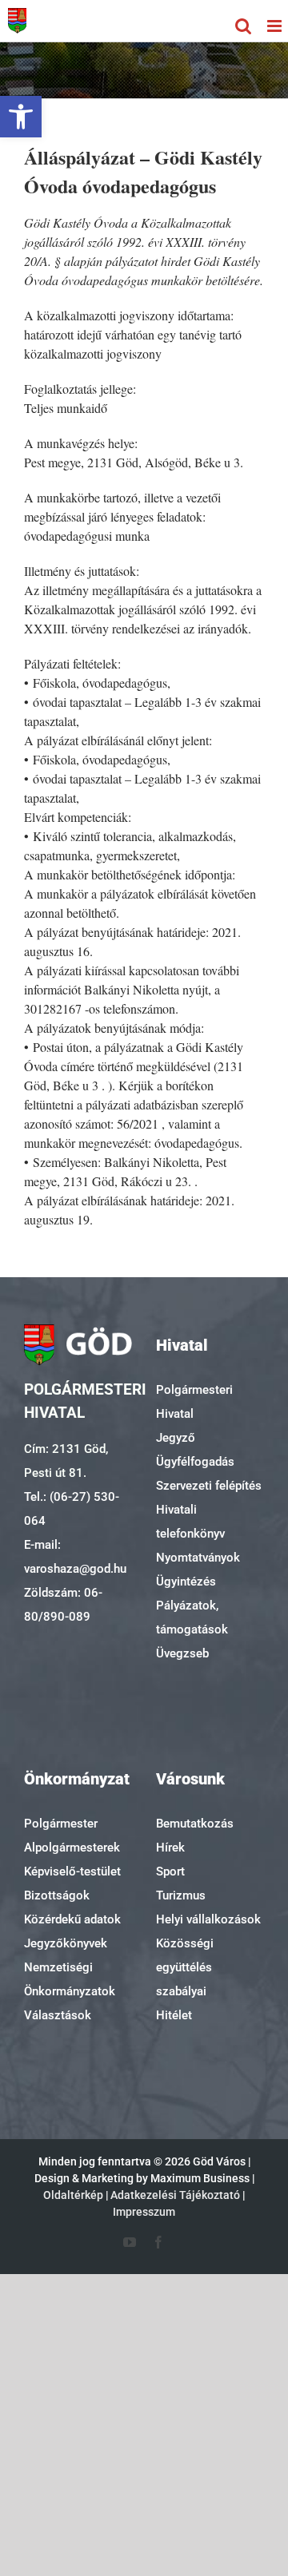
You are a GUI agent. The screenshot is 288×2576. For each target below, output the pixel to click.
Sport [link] (170, 1871)
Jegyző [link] (176, 1438)
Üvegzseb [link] (182, 1653)
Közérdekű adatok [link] (72, 1919)
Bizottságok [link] (57, 1895)
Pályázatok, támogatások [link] (192, 1617)
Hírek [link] (170, 1848)
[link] (21, 117)
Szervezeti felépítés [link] (209, 1486)
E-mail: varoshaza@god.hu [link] (75, 1557)
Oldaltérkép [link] (73, 2195)
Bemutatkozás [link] (195, 1824)
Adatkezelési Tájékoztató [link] (175, 2195)
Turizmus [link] (181, 1895)
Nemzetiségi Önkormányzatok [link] (70, 1979)
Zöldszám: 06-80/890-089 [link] (63, 1605)
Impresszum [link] (144, 2212)
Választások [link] (58, 2015)
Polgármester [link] (61, 1824)
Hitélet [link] (174, 2015)
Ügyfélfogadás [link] (195, 1462)
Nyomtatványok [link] (198, 1558)
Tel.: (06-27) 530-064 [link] (72, 1509)
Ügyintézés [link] (186, 1582)
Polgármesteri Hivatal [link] (194, 1402)
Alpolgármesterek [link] (72, 1848)
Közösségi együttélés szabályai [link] (185, 1967)
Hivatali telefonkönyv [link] (190, 1522)
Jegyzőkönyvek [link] (66, 1943)
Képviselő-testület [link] (72, 1871)
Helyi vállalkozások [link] (208, 1919)
